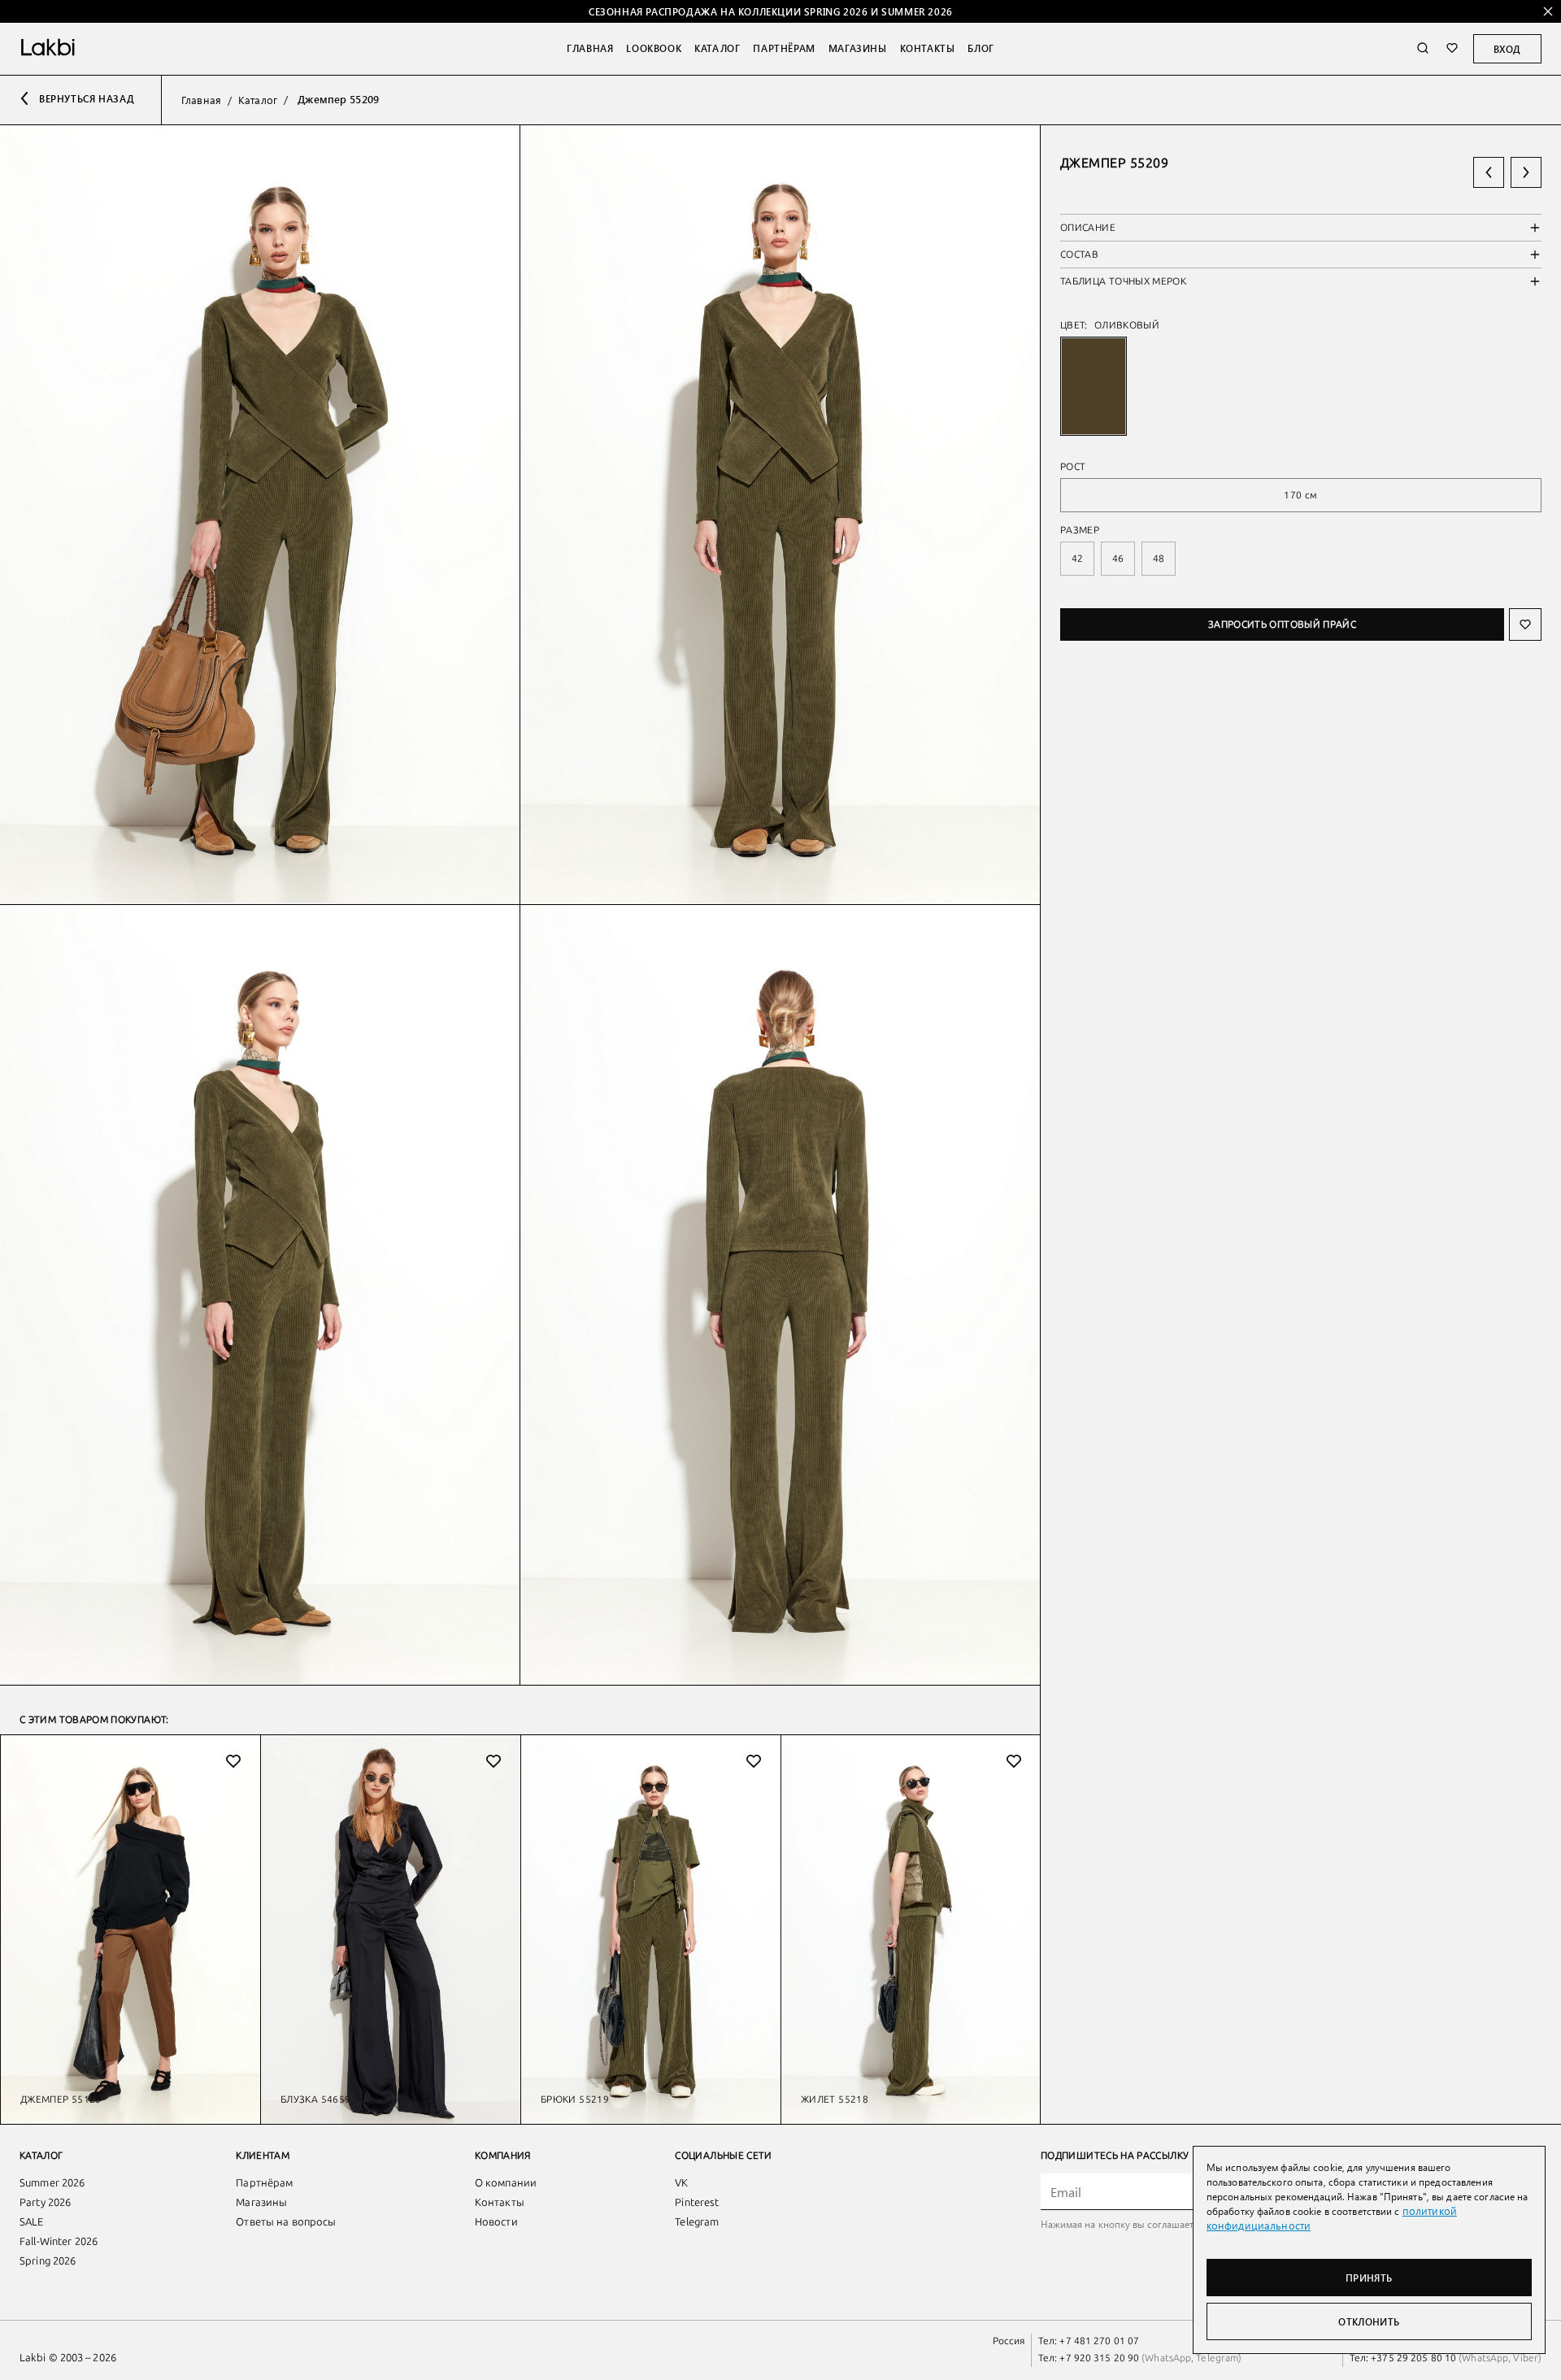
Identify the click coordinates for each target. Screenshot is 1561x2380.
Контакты (928, 48)
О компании (506, 2183)
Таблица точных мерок (1123, 281)
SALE (32, 2222)
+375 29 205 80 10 (1413, 2358)
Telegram (697, 2222)
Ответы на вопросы (286, 2222)
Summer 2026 (52, 2183)
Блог (981, 48)
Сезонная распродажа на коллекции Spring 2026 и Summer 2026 (771, 11)
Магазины (858, 48)
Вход (1507, 49)
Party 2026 (45, 2202)
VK (681, 2183)
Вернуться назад (87, 98)
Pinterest (697, 2202)
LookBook (654, 48)
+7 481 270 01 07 (1099, 2341)
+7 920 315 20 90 (1099, 2358)
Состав (1079, 255)
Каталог (717, 48)
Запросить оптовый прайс (1282, 624)
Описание (1088, 228)
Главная (590, 48)
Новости (496, 2222)
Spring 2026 (48, 2261)
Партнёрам (784, 48)
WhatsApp (1168, 2358)
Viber (1524, 2358)
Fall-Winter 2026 (59, 2241)
